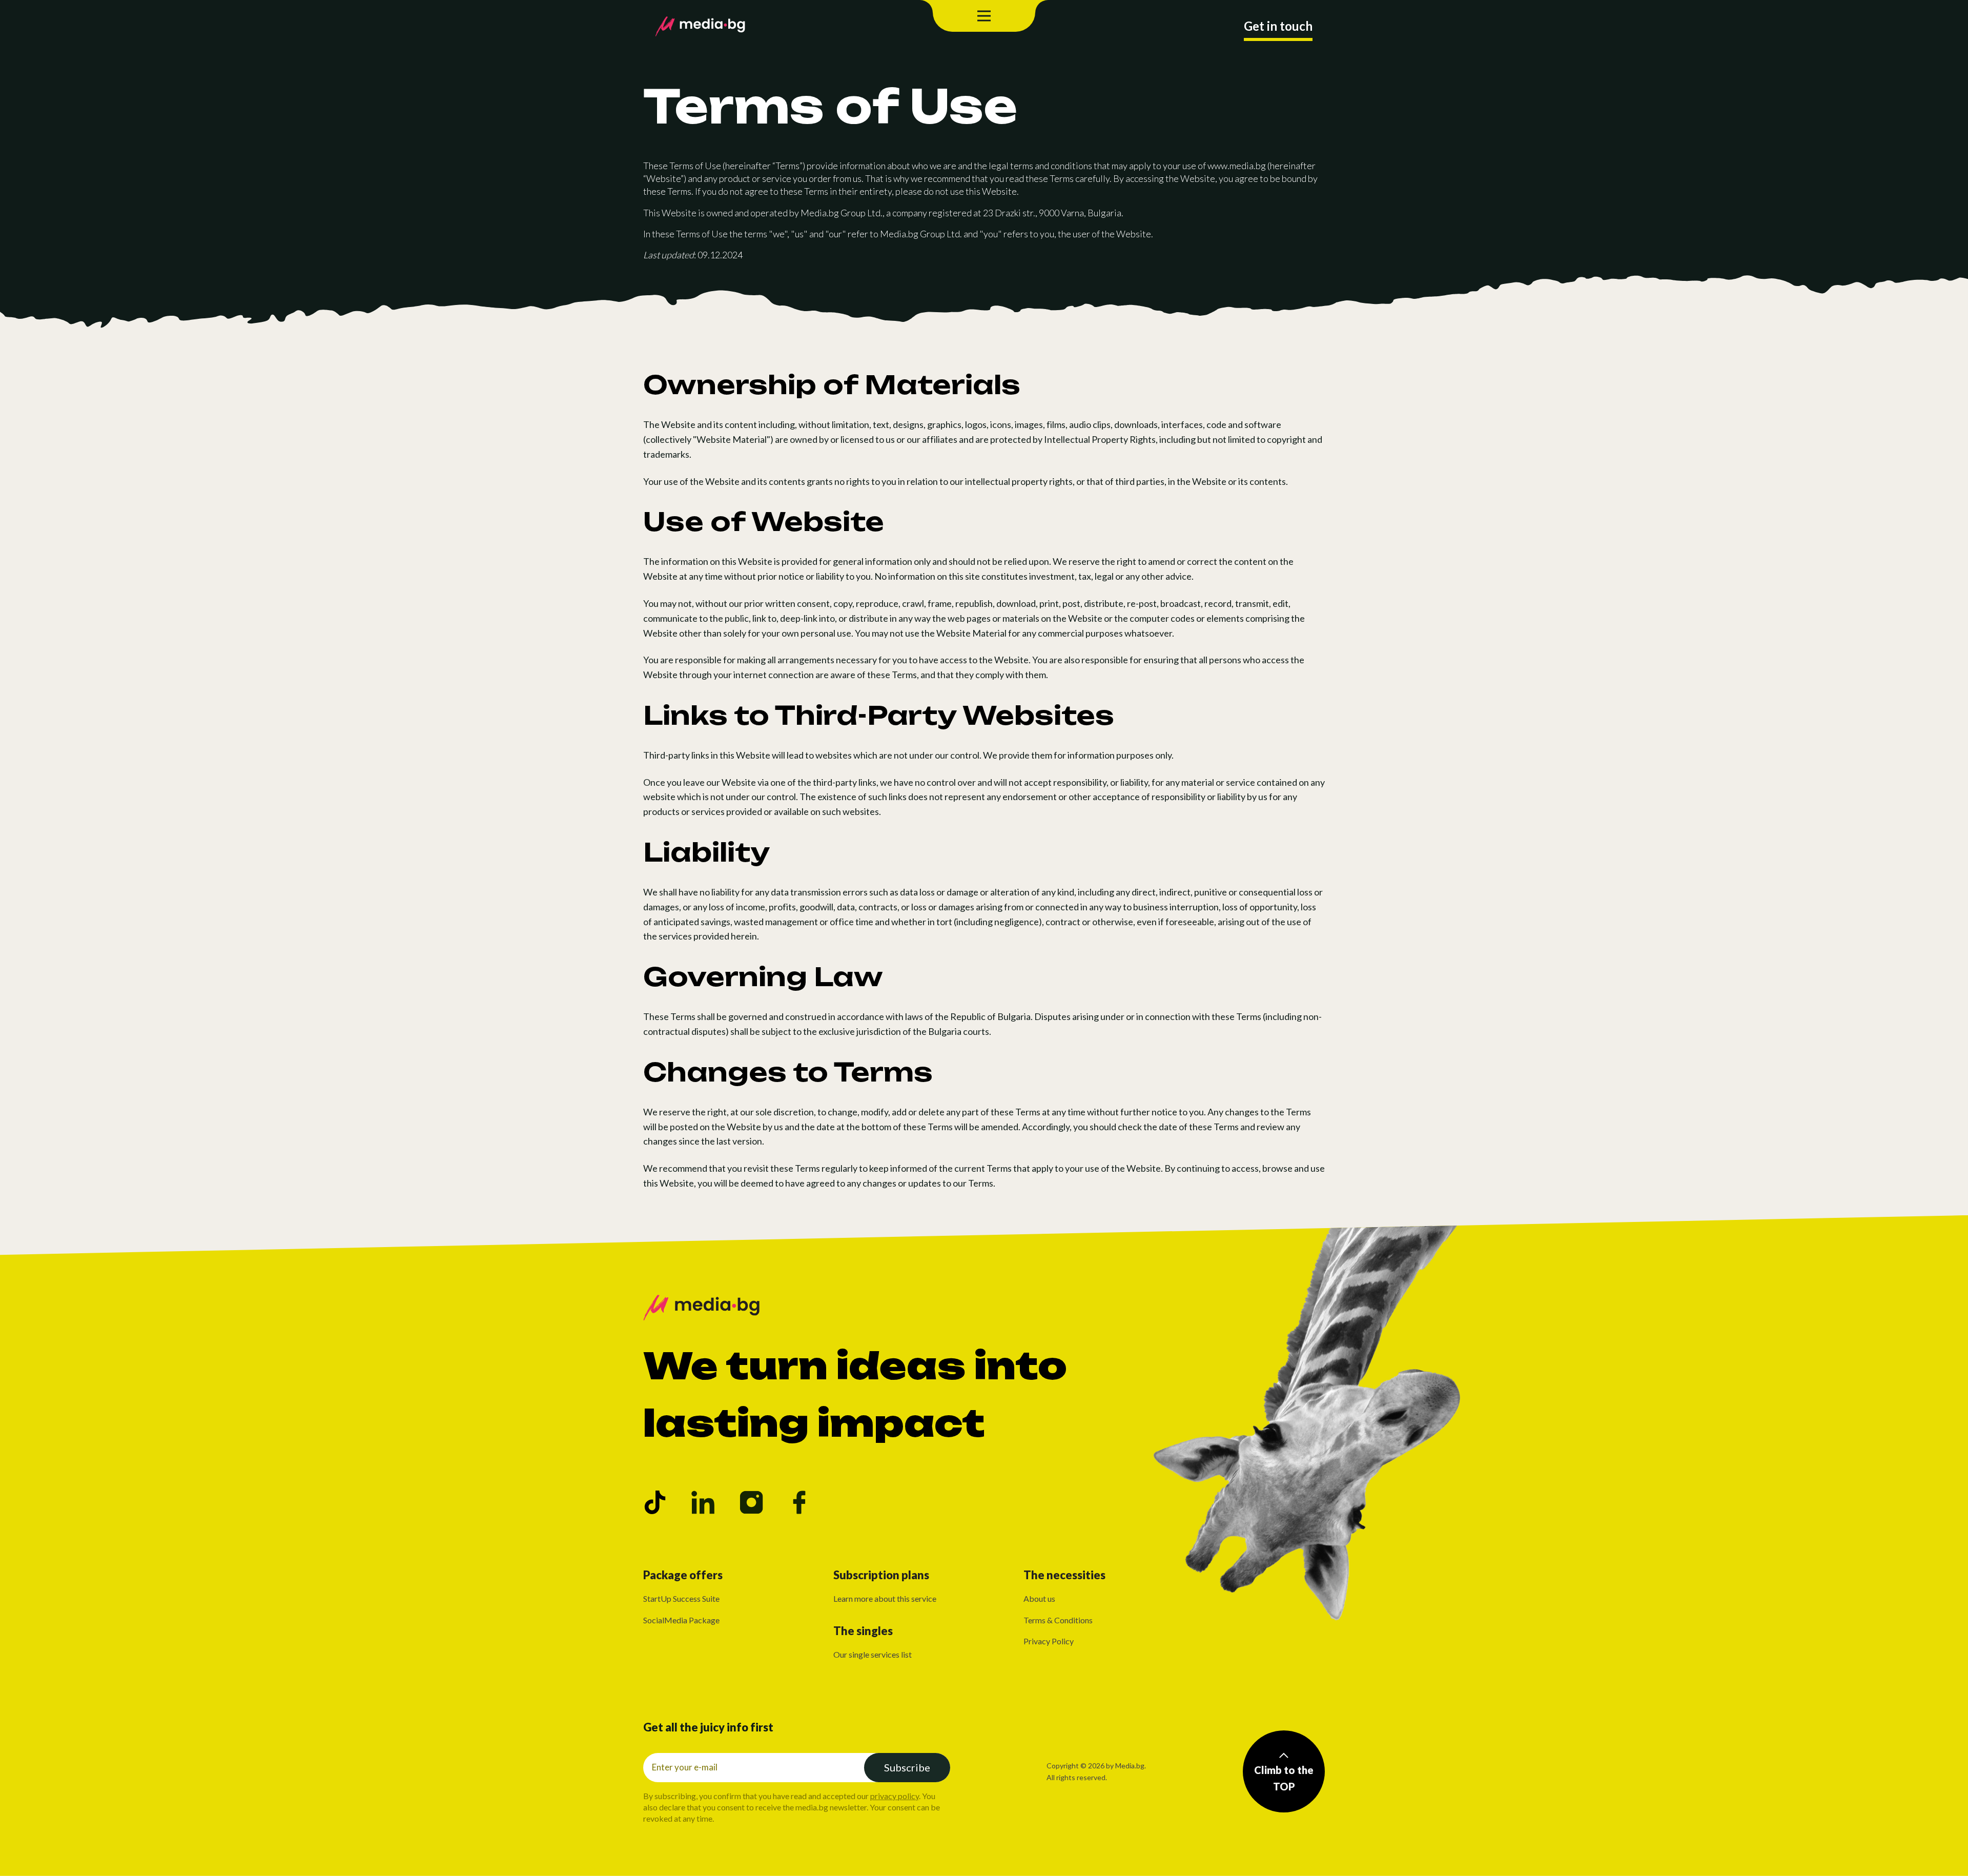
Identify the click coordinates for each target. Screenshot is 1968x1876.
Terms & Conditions (1058, 1620)
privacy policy (895, 1796)
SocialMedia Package (681, 1620)
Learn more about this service (885, 1598)
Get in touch (1278, 26)
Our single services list (873, 1654)
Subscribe (907, 1767)
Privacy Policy (1049, 1641)
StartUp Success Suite (681, 1598)
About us (1039, 1598)
